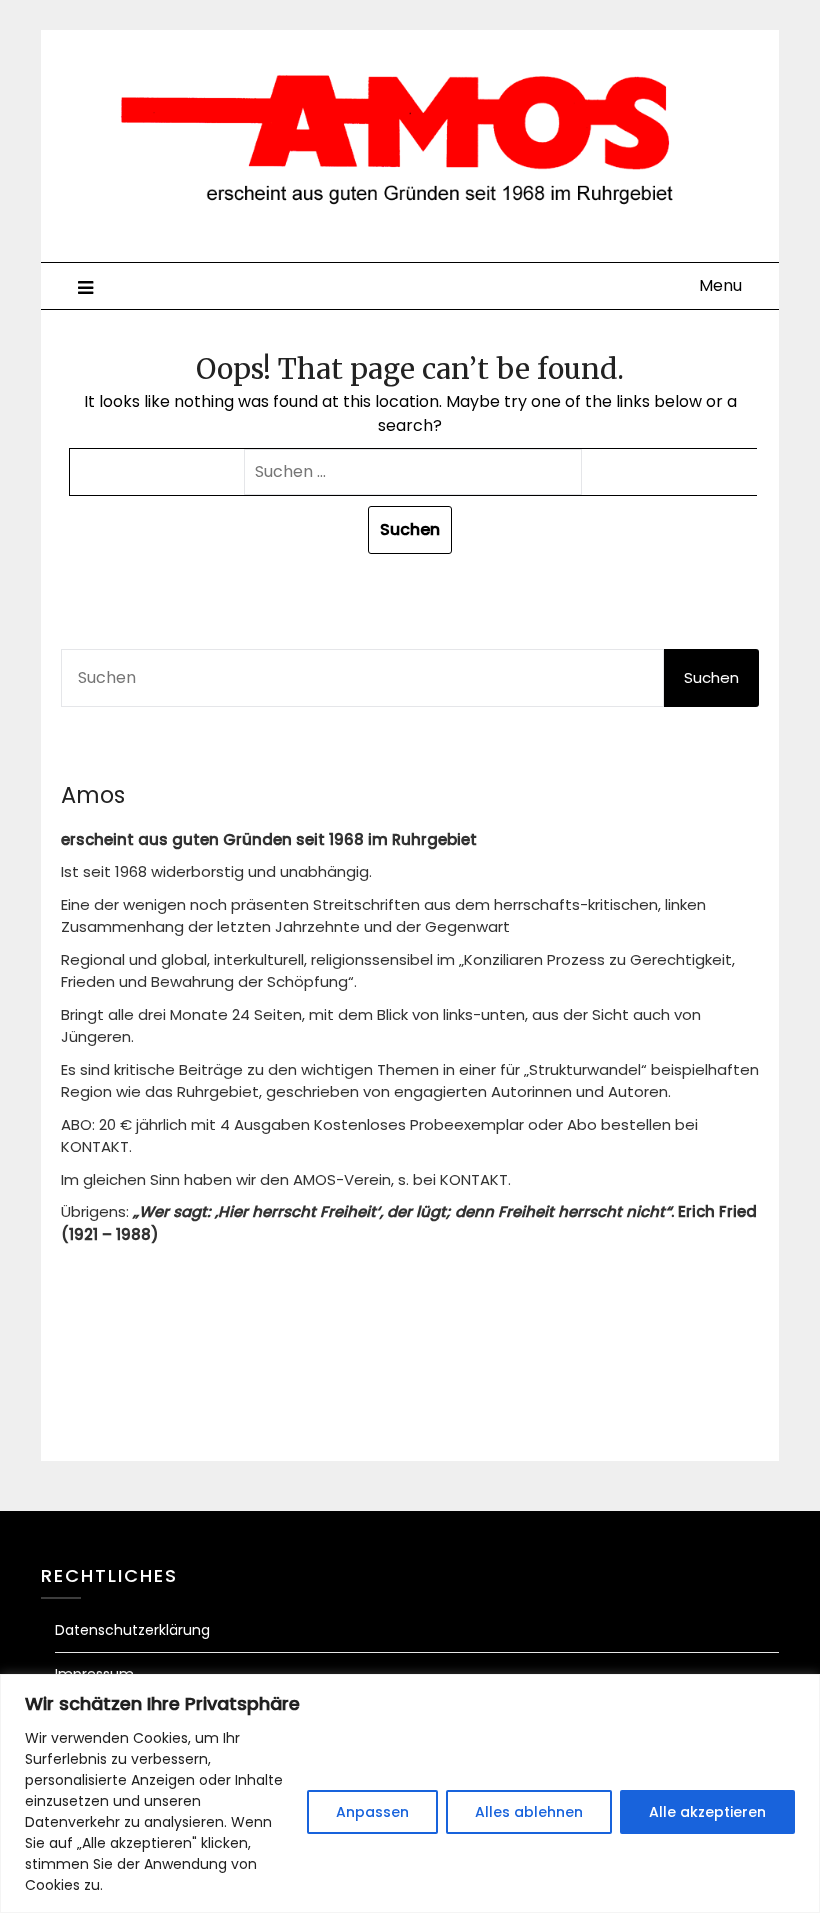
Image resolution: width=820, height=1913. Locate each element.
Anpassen (372, 1812)
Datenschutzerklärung (132, 1630)
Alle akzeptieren (707, 1812)
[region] (410, 1793)
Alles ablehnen (529, 1812)
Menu (720, 285)
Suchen (711, 677)
